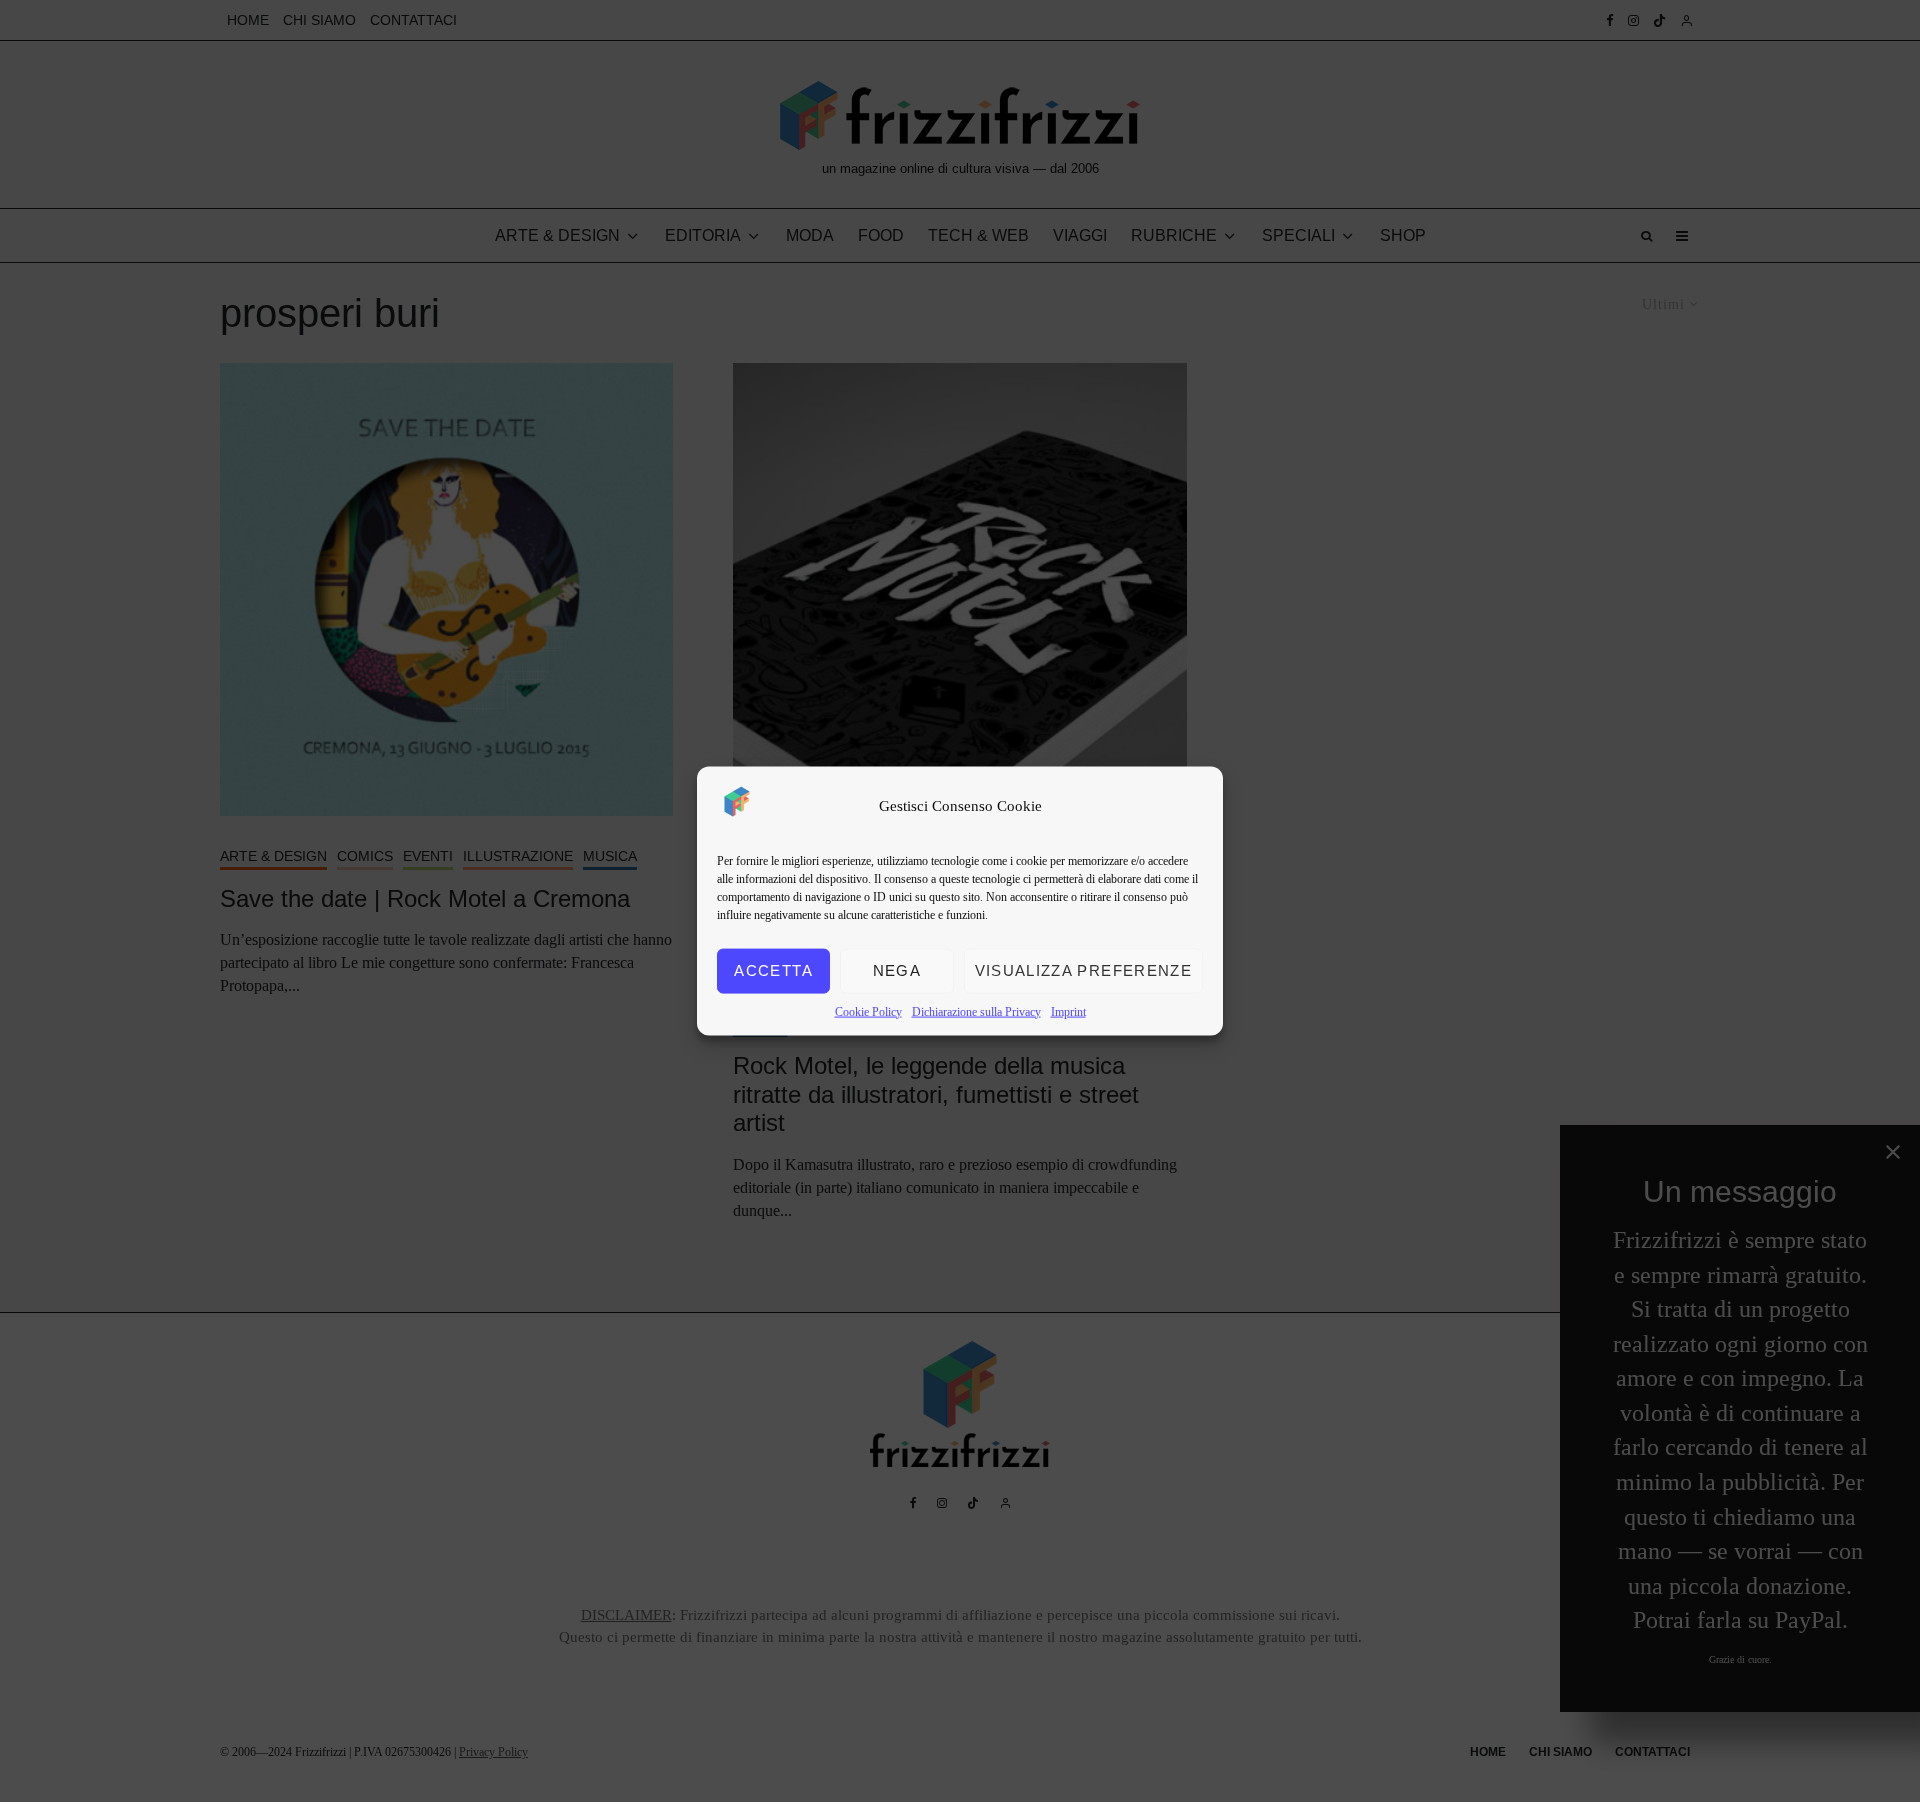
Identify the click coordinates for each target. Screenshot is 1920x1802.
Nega (897, 970)
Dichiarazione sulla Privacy (976, 1011)
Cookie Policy (868, 1011)
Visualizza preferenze (1083, 970)
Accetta (773, 970)
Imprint (1068, 1011)
